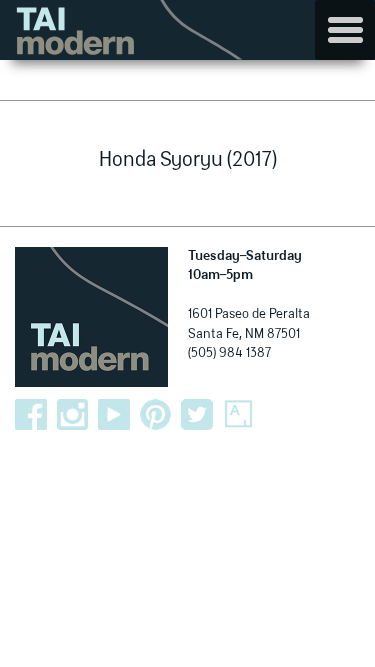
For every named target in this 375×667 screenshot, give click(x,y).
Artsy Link (239, 415)
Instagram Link (73, 415)
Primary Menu (345, 30)
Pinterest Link (156, 415)
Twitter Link (197, 415)
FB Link (31, 415)
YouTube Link (114, 415)
